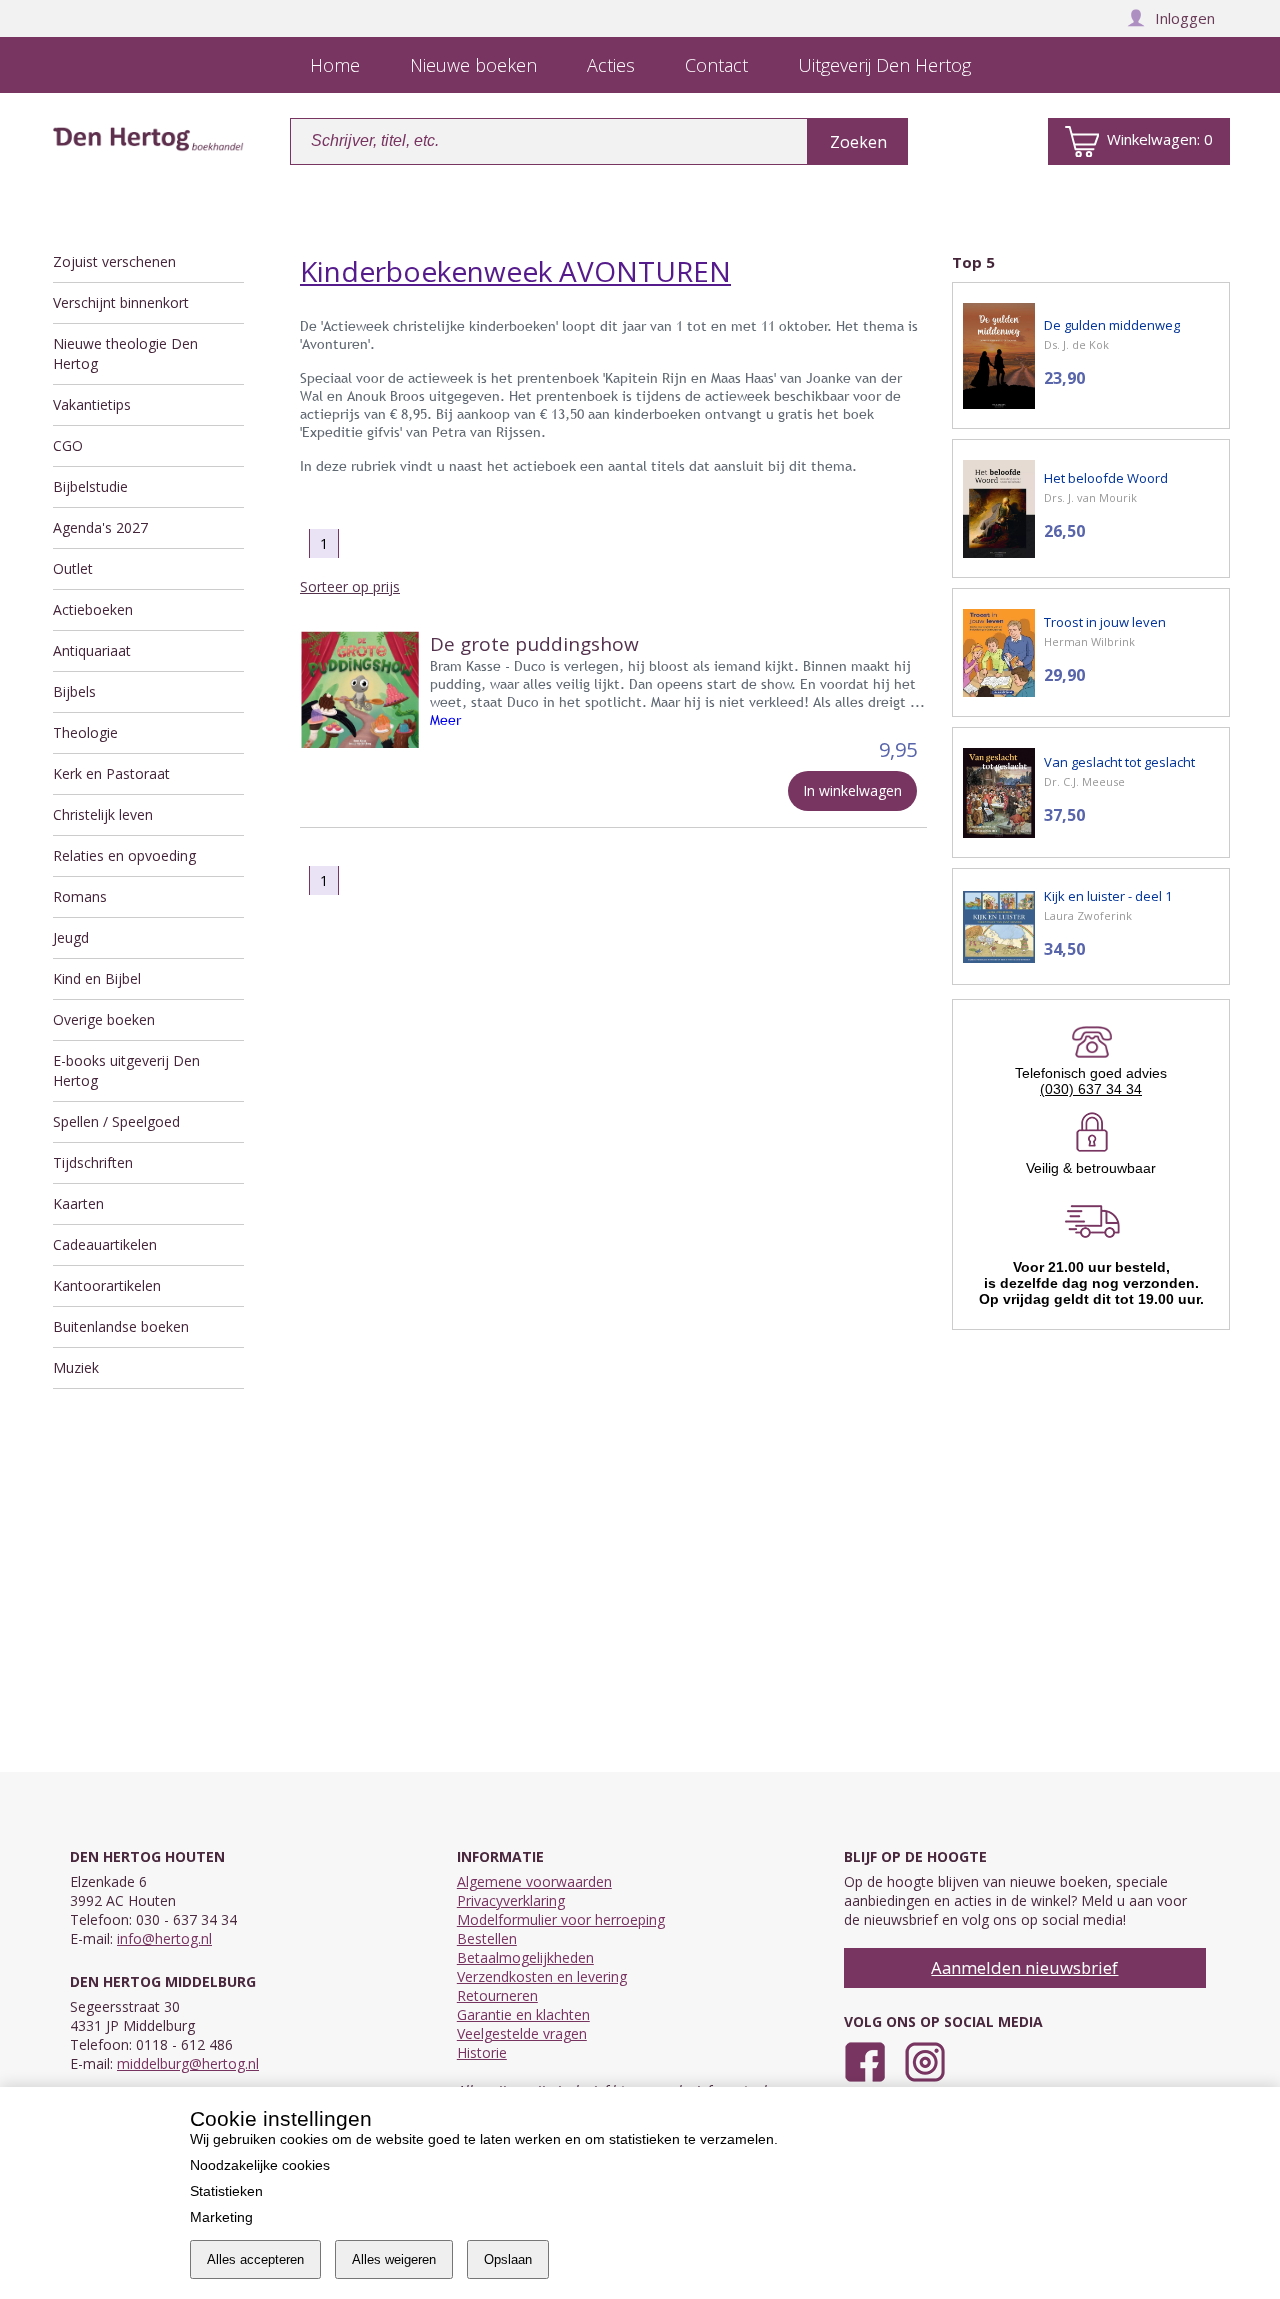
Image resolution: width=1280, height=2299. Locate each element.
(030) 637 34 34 (1091, 1089)
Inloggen (1185, 18)
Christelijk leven (103, 814)
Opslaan (508, 2259)
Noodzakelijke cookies (260, 2165)
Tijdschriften (93, 1162)
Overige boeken (104, 1019)
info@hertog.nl (164, 1938)
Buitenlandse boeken (121, 1326)
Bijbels (74, 691)
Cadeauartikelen (105, 1244)
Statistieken (226, 2191)
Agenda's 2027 (100, 527)
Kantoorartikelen (107, 1285)
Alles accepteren (255, 2259)
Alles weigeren (394, 2259)
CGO (68, 445)
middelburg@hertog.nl (188, 2063)
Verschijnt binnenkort (121, 302)
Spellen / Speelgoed (116, 1121)
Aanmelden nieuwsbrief (1024, 1967)
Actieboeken (93, 609)
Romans (80, 896)
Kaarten (78, 1203)
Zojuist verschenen (114, 261)
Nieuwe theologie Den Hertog (125, 353)
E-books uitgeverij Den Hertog (126, 1070)
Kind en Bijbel (97, 978)
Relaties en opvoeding (124, 855)
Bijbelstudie (90, 486)
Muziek (76, 1367)
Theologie (85, 732)
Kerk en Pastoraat (111, 773)
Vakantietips (92, 404)
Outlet (73, 568)
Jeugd (71, 937)
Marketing (221, 2217)
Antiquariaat (92, 650)
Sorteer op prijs (350, 586)
